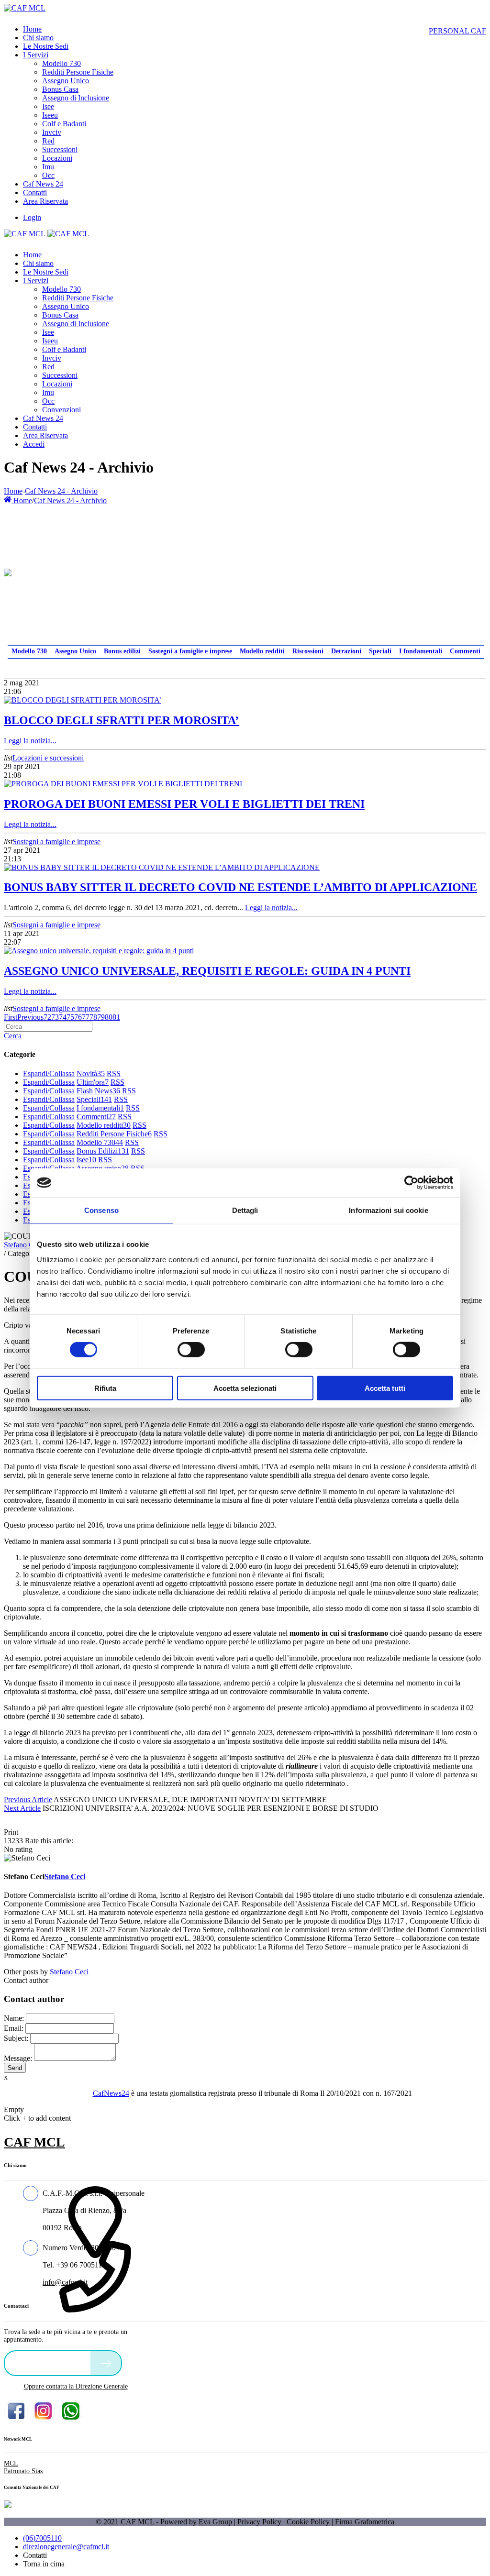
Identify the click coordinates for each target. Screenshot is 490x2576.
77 (86, 1017)
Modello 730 (29, 651)
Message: (18, 2058)
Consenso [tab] (101, 1210)
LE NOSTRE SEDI (50, 2362)
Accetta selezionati (245, 1388)
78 (93, 1017)
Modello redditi (262, 651)
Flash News (98, 1091)
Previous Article (28, 1800)
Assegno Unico (75, 651)
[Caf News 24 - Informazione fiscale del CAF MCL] (8, 570)
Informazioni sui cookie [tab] (388, 1210)
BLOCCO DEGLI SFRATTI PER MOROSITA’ (121, 720)
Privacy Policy (259, 2522)
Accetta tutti (385, 1388)
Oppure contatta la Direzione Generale (76, 2386)
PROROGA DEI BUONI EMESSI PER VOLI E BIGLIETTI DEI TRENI (184, 804)
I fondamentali (421, 651)
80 (109, 1017)
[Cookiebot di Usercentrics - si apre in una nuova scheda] (411, 1183)
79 (101, 1017)
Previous (30, 1017)
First (11, 1017)
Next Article (22, 1808)
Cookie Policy (308, 2522)
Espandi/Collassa (49, 1073)
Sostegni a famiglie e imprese (190, 651)
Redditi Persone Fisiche (114, 1134)
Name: (14, 2018)
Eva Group (215, 2522)
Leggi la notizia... (30, 741)
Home (13, 491)
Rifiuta (105, 1388)
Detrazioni (346, 651)
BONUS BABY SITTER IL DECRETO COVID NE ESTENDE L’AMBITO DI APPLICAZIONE (240, 887)
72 (47, 1017)
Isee (86, 1160)
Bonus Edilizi (103, 1151)
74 (63, 1017)
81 (116, 1017)
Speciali (380, 651)
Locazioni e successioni (48, 758)
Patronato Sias (23, 2471)
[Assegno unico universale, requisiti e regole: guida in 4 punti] (99, 951)
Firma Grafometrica (365, 2522)
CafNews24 (111, 2093)
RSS (114, 1073)
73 (55, 1017)
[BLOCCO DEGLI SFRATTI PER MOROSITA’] (83, 700)
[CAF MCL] (25, 8)
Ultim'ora (93, 1082)
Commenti (465, 651)
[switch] (191, 1350)
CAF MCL (34, 2142)
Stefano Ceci (23, 1245)
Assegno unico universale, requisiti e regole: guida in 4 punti (207, 971)
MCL (11, 2463)
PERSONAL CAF (457, 31)
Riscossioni (308, 651)
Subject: (16, 2038)
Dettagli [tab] (245, 1210)
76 (78, 1017)
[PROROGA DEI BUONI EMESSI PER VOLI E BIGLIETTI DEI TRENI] (123, 784)
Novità (91, 1073)
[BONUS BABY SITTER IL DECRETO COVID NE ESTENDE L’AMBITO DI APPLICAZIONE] (162, 867)
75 (70, 1017)
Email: (14, 2028)
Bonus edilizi (122, 651)
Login (32, 217)
